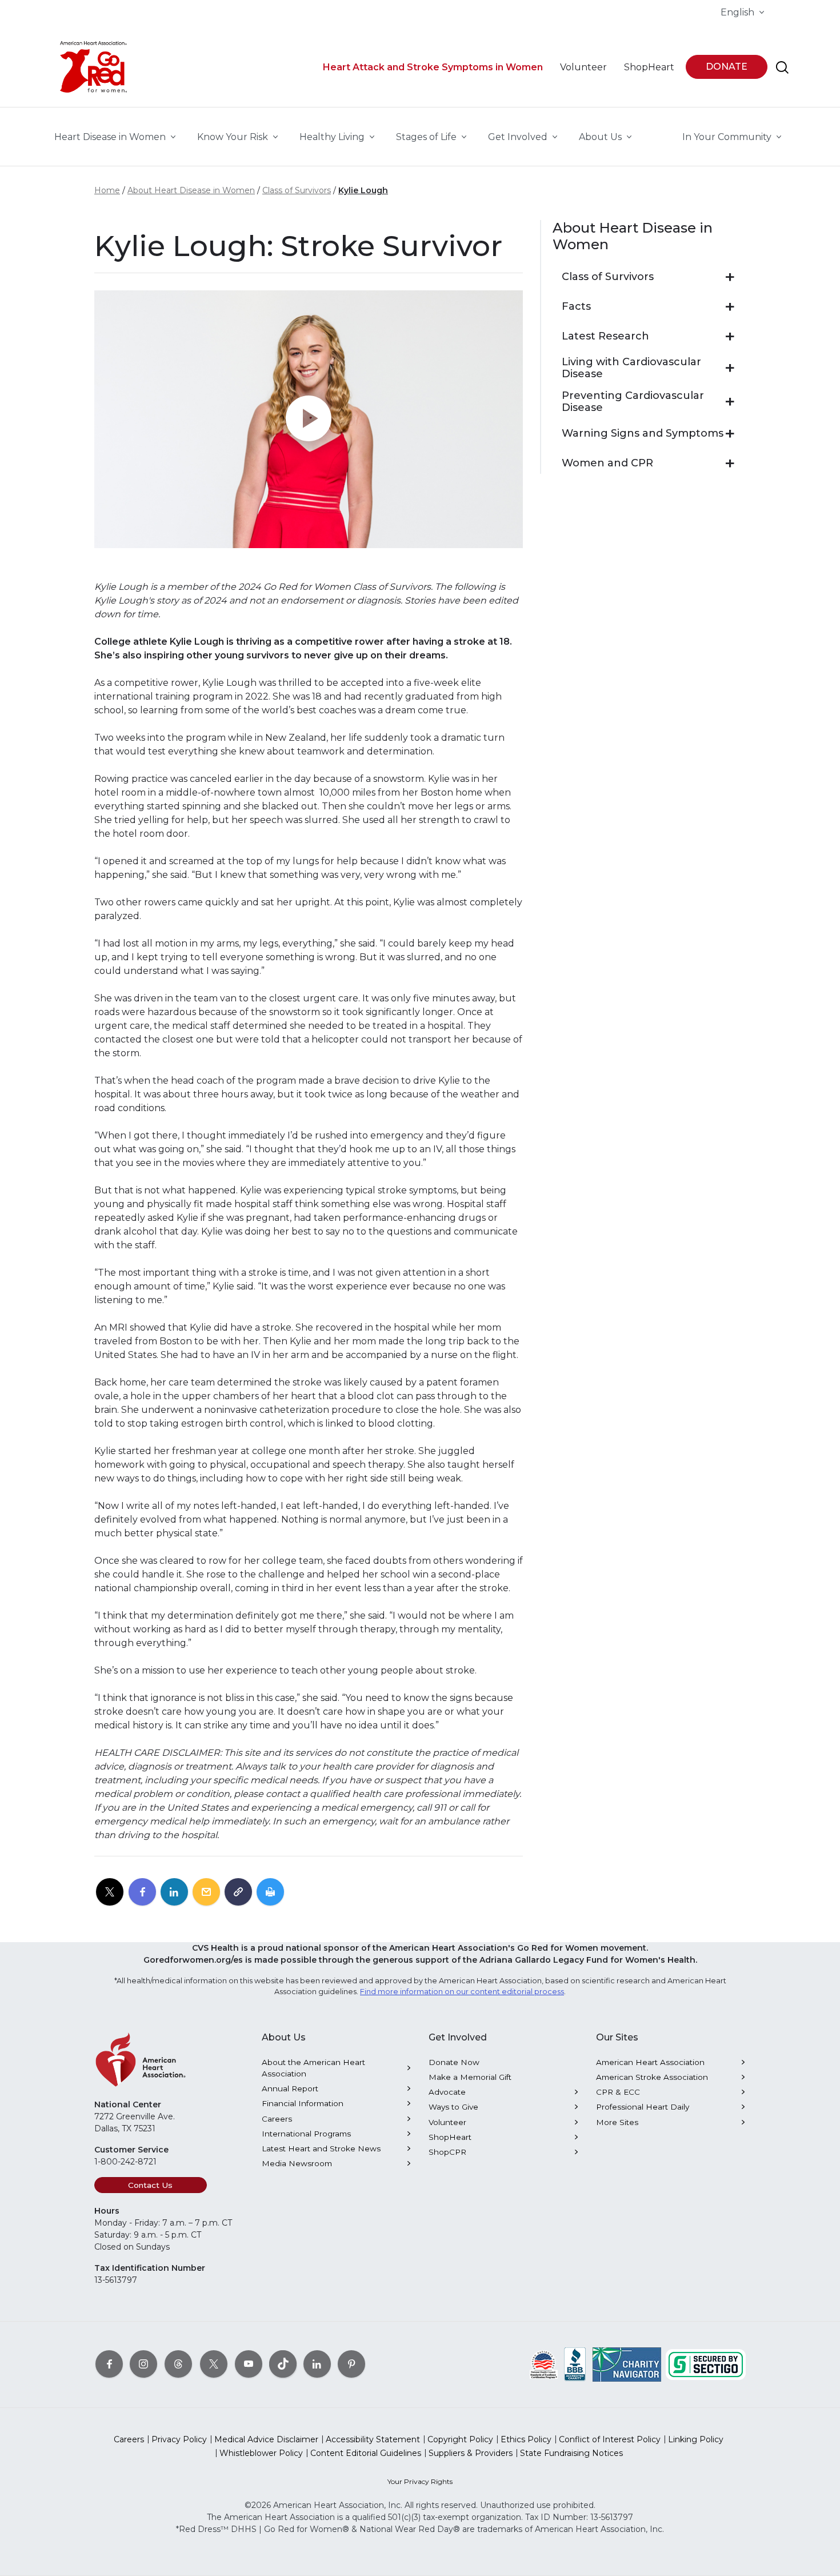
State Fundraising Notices (571, 2453)
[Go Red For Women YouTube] (249, 2363)
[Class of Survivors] (730, 277)
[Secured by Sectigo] (706, 2363)
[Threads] (178, 2363)
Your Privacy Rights (420, 2481)
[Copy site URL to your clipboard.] (238, 1892)
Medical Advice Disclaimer (266, 2439)
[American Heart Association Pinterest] (351, 2363)
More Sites (617, 2122)
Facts (576, 307)
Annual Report (290, 2088)
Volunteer (447, 2122)
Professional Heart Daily (643, 2107)
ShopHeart (450, 2137)
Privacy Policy (179, 2439)
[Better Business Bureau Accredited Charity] (575, 2363)
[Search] (782, 67)
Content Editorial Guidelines (366, 2453)
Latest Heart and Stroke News (321, 2148)
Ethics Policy (526, 2439)
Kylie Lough (363, 190)
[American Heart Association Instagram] (143, 2363)
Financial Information (303, 2103)
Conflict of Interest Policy (610, 2439)
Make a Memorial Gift (470, 2077)
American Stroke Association (652, 2077)
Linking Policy (696, 2439)
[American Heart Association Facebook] (109, 2363)
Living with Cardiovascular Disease (631, 368)
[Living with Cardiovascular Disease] (730, 368)
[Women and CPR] (730, 464)
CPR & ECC (618, 2092)
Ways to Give (453, 2107)
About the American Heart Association (313, 2068)
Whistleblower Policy (261, 2453)
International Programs (306, 2134)
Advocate (447, 2092)
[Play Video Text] (309, 419)
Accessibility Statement (373, 2439)
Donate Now (454, 2062)
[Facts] (730, 307)
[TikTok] (283, 2363)
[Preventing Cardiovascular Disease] (730, 402)
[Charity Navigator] (627, 2363)
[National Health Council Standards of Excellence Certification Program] (544, 2363)
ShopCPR (447, 2152)
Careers (277, 2119)
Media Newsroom (297, 2163)
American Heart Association (650, 2062)
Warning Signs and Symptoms (643, 434)
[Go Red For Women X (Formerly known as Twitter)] (214, 2363)
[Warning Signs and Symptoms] (730, 434)
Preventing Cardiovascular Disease (633, 402)
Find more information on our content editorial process (462, 1992)
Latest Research (605, 336)
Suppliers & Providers (471, 2453)
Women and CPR (607, 463)
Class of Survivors (297, 190)
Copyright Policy (460, 2439)
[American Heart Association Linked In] (317, 2363)
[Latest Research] (730, 337)
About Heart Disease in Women (191, 190)
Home (107, 190)
